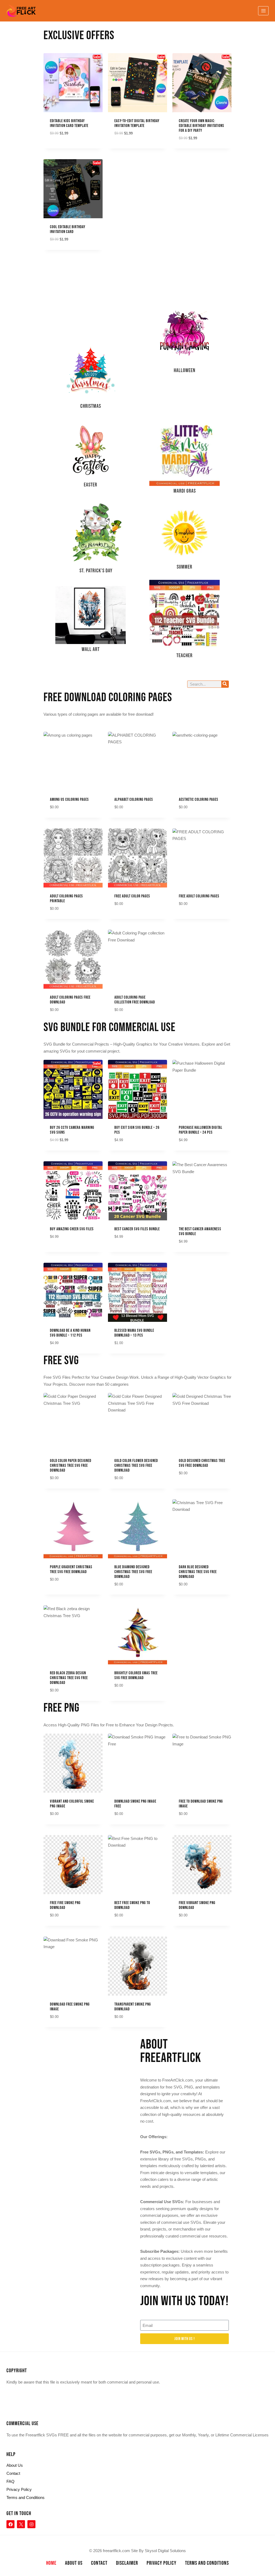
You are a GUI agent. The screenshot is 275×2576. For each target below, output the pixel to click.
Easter (91, 485)
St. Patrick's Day (96, 571)
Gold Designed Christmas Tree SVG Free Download (202, 1463)
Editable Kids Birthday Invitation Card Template (69, 123)
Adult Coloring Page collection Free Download (135, 1000)
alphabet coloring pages (134, 800)
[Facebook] (10, 2524)
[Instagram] (31, 2524)
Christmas (91, 406)
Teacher (184, 656)
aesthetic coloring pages (199, 800)
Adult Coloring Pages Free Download (70, 1000)
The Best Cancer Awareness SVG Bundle (200, 1231)
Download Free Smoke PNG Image (70, 2007)
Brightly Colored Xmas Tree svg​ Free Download (136, 1676)
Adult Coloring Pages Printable (66, 899)
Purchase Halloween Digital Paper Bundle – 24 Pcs (201, 1130)
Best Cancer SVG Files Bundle (137, 1229)
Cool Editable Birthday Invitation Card (68, 229)
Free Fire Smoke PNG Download (65, 1905)
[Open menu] (263, 11)
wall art (91, 649)
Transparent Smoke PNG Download (133, 2007)
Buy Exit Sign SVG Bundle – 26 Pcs (137, 1130)
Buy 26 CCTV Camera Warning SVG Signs (72, 1130)
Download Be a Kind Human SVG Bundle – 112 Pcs (70, 1333)
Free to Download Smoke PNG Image (201, 1804)
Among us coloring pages (69, 800)
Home (51, 2563)
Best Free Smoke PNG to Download (132, 1905)
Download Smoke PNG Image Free (135, 1804)
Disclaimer (127, 2563)
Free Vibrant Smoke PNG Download (197, 1905)
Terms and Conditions (26, 2497)
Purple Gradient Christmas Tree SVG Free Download (71, 1569)
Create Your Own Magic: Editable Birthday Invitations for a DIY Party (202, 126)
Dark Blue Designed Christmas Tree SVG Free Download (198, 1572)
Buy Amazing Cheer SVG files (72, 1229)
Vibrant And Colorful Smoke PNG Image (72, 1804)
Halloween (185, 370)
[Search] (225, 684)
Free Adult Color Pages (132, 896)
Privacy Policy (19, 2489)
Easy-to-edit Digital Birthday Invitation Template (137, 123)
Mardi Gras (185, 491)
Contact (13, 2473)
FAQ (10, 2481)
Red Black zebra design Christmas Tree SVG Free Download (69, 1678)
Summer (184, 567)
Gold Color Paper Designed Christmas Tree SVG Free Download (71, 1466)
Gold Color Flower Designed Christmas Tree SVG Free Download (136, 1466)
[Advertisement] (91, 307)
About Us (15, 2465)
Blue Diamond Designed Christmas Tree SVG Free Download (133, 1572)
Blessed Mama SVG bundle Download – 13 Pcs (134, 1333)
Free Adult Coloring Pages (199, 896)
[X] (21, 2524)
